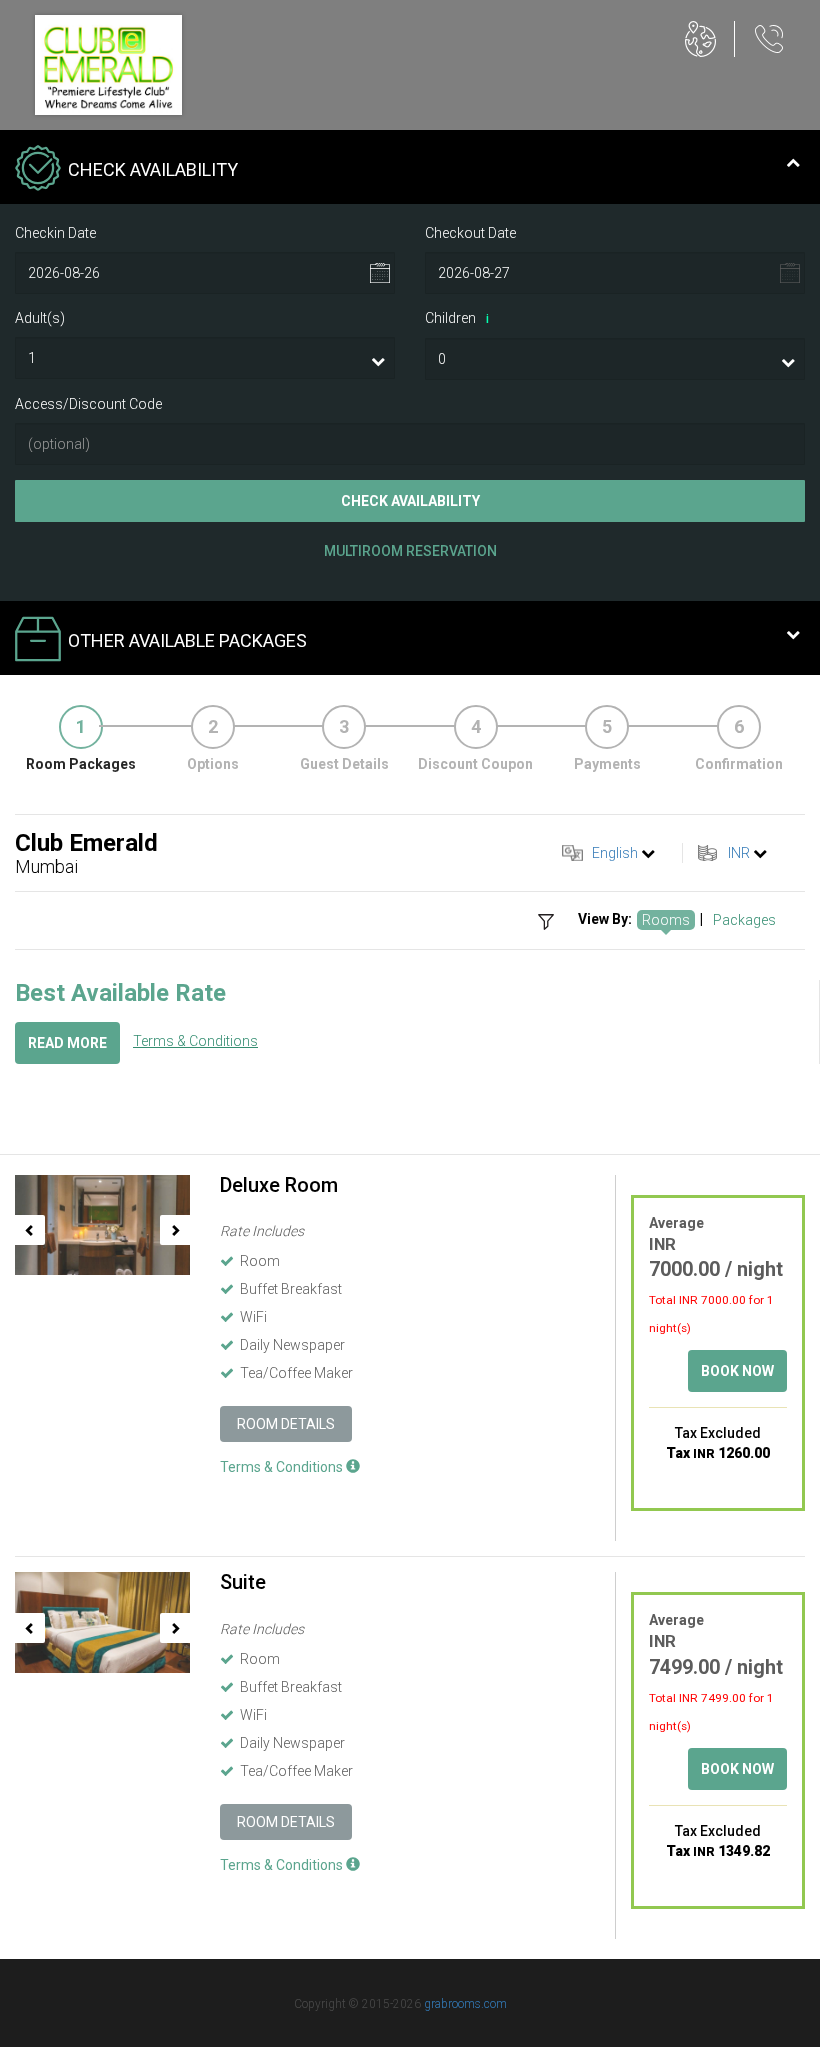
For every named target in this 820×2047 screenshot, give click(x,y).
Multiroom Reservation (410, 551)
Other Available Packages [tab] (187, 640)
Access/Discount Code (88, 404)
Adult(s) (40, 318)
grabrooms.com (465, 2004)
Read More (67, 1043)
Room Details (286, 1424)
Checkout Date (470, 233)
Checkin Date (55, 233)
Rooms (666, 920)
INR (739, 853)
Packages (744, 920)
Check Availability (410, 501)
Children (457, 318)
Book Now (737, 1371)
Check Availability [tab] (153, 169)
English (615, 853)
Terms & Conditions (195, 1041)
